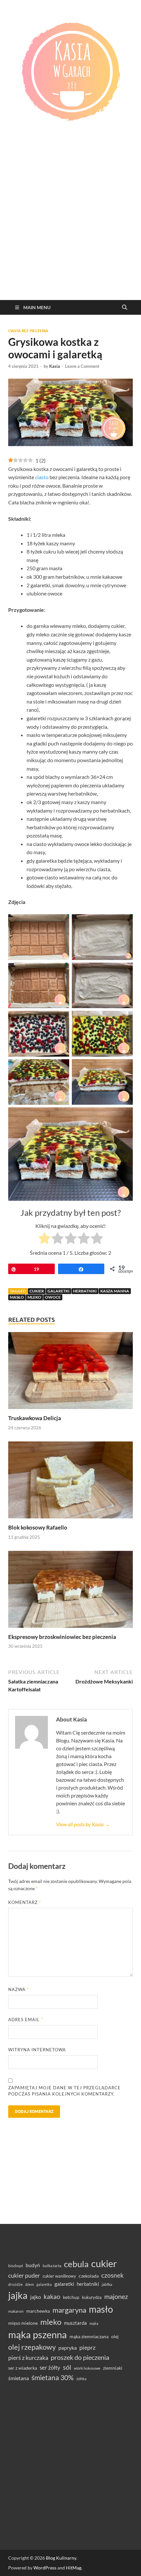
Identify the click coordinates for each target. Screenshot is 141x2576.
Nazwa (19, 1989)
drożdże (15, 2284)
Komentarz (25, 1902)
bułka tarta (52, 2266)
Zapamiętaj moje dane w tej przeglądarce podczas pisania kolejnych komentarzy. (64, 2091)
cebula (76, 2264)
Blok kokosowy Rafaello (38, 1527)
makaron (16, 2311)
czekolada (89, 2276)
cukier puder (24, 2275)
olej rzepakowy (32, 2347)
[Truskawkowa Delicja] (70, 1373)
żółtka (81, 2379)
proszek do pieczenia (80, 2357)
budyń (33, 2265)
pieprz (87, 2347)
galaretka (44, 2284)
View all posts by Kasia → (83, 1824)
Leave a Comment (82, 366)
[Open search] (125, 308)
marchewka (38, 2311)
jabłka (107, 2284)
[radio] (44, 1239)
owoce (53, 1297)
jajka (18, 2295)
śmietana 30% (53, 2377)
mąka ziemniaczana (89, 2337)
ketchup (71, 2297)
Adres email (26, 2020)
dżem (30, 2284)
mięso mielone (23, 2323)
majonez (116, 2296)
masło (17, 1297)
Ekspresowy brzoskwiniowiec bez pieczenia (62, 1637)
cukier (37, 1291)
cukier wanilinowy (59, 2276)
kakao (52, 2296)
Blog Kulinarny (61, 2558)
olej (115, 2336)
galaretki (59, 1291)
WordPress (45, 2568)
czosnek (112, 2275)
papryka (68, 2348)
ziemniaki (113, 2368)
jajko (36, 2297)
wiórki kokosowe (87, 2368)
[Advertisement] (70, 226)
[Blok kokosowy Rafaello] (70, 1482)
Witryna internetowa (37, 2050)
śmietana (19, 2378)
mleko (34, 1297)
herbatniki (85, 1291)
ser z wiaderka (23, 2368)
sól (67, 2367)
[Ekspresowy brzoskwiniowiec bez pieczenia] (70, 1591)
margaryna (69, 2310)
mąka (94, 2323)
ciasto (42, 477)
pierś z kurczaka (28, 2358)
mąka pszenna (38, 2335)
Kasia (55, 366)
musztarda (75, 2323)
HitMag (74, 2568)
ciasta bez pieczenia (28, 331)
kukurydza (92, 2297)
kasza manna (115, 1291)
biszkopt (16, 2266)
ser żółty (50, 2368)
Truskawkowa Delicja (35, 1418)
